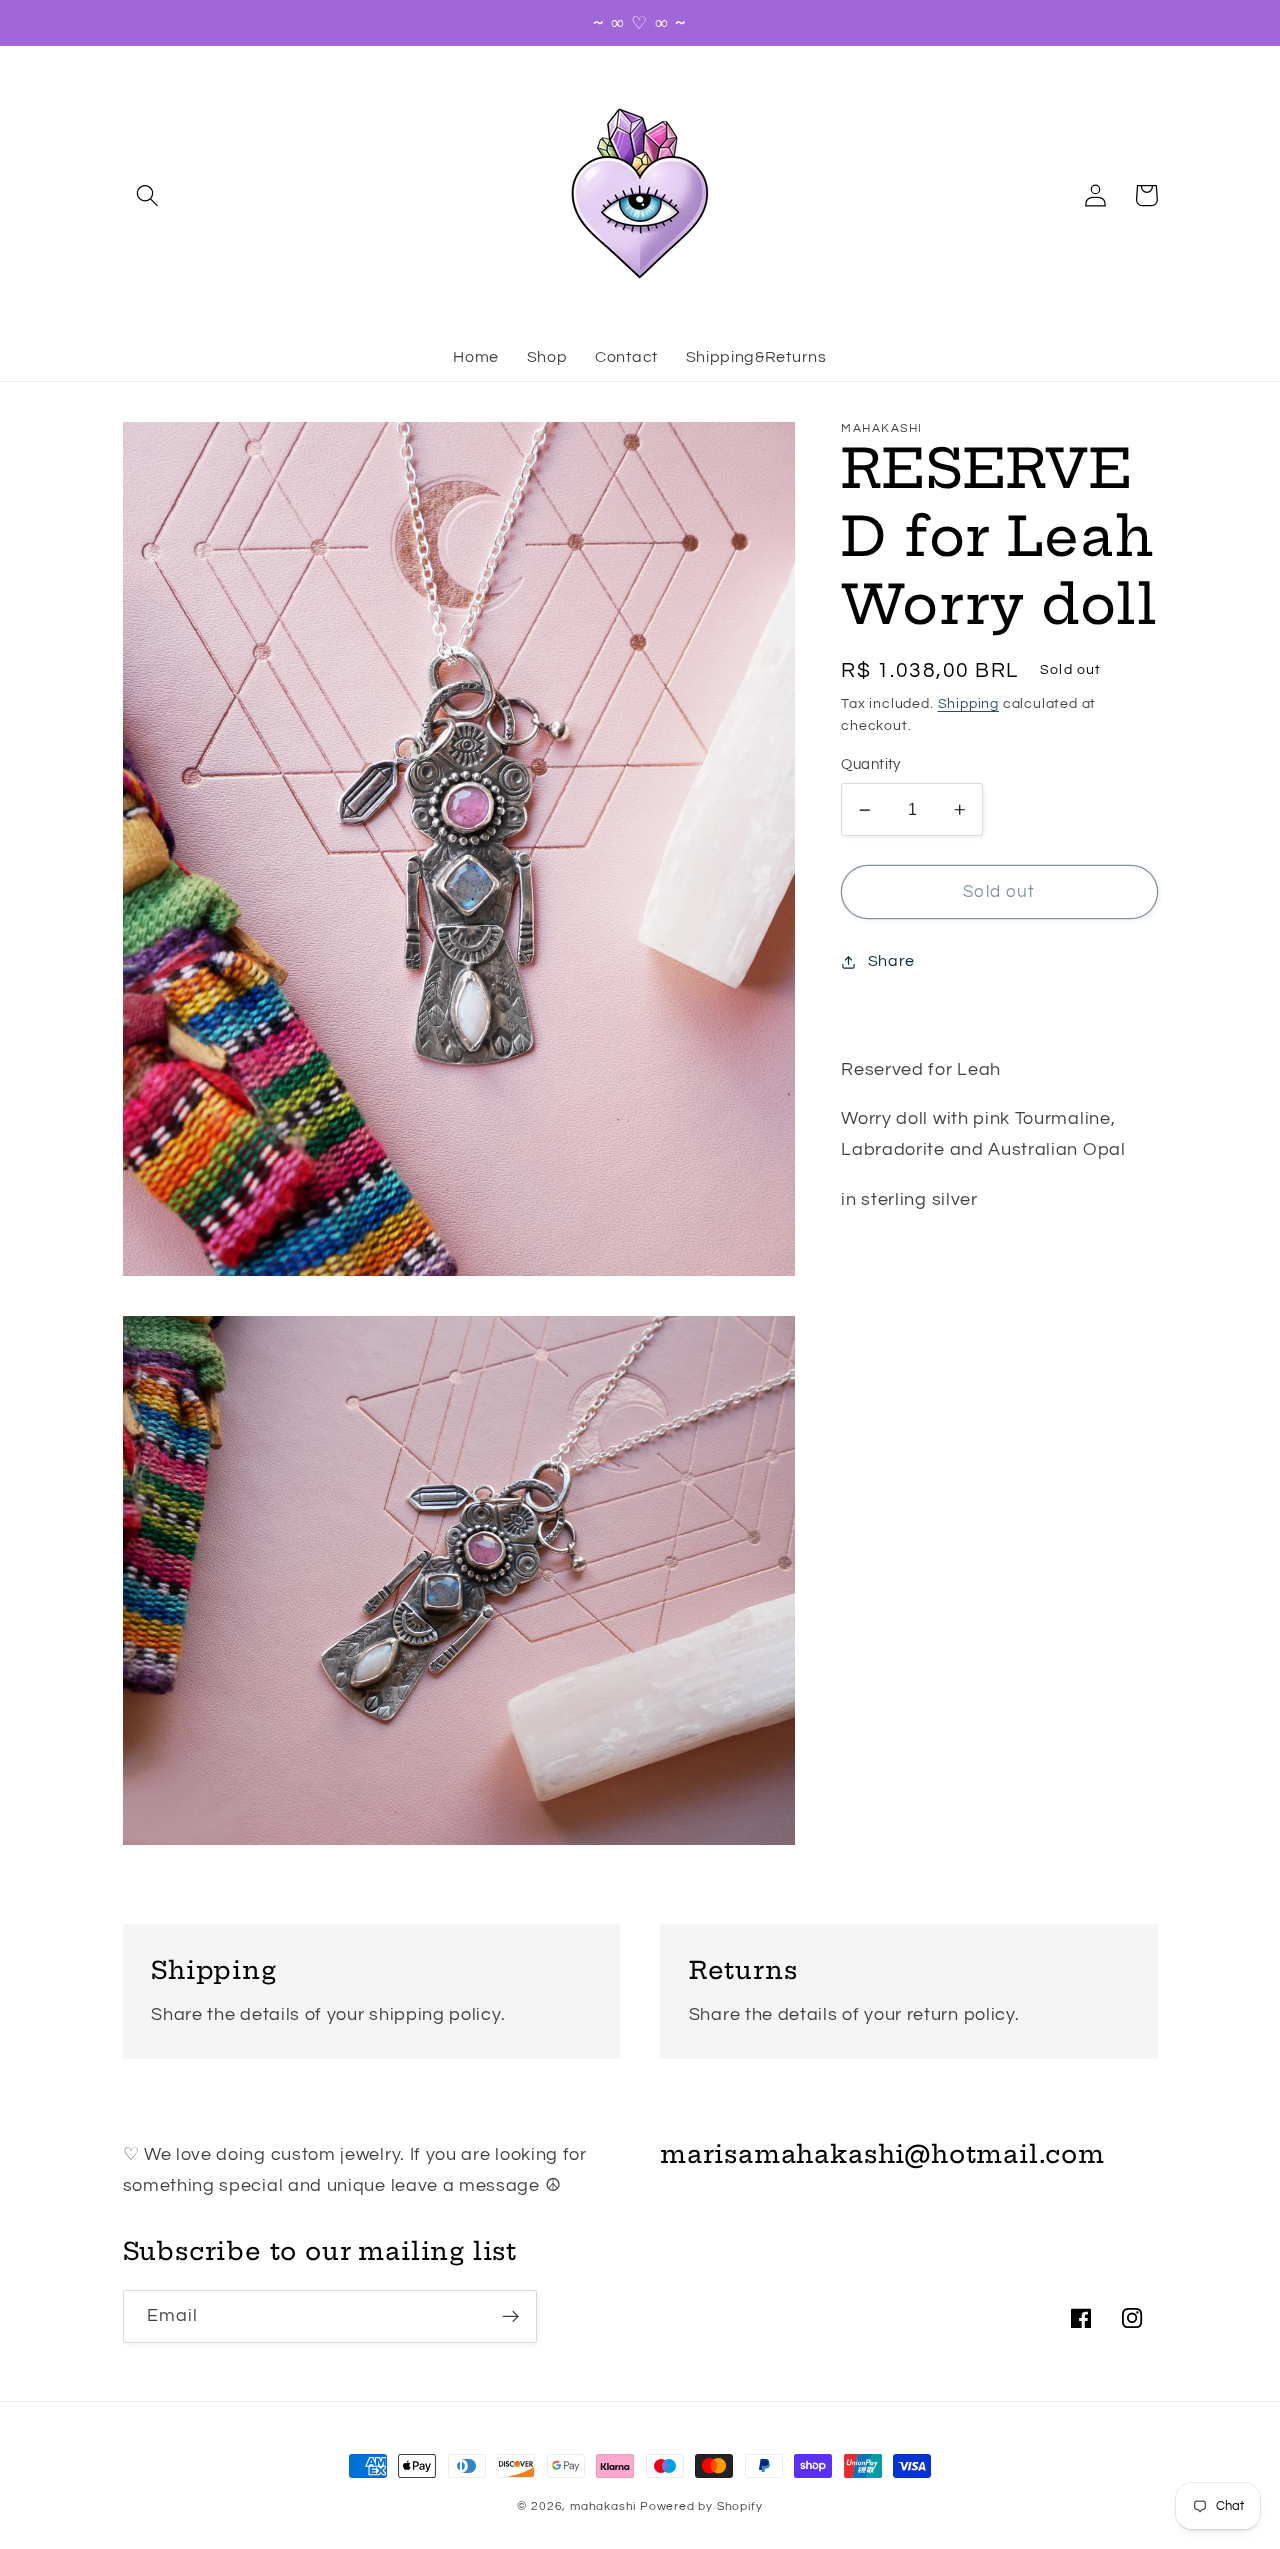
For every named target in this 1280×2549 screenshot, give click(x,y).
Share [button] (891, 961)
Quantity (871, 765)
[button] (148, 195)
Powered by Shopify (701, 2506)
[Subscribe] (510, 2317)
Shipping (968, 704)
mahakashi (603, 2506)
